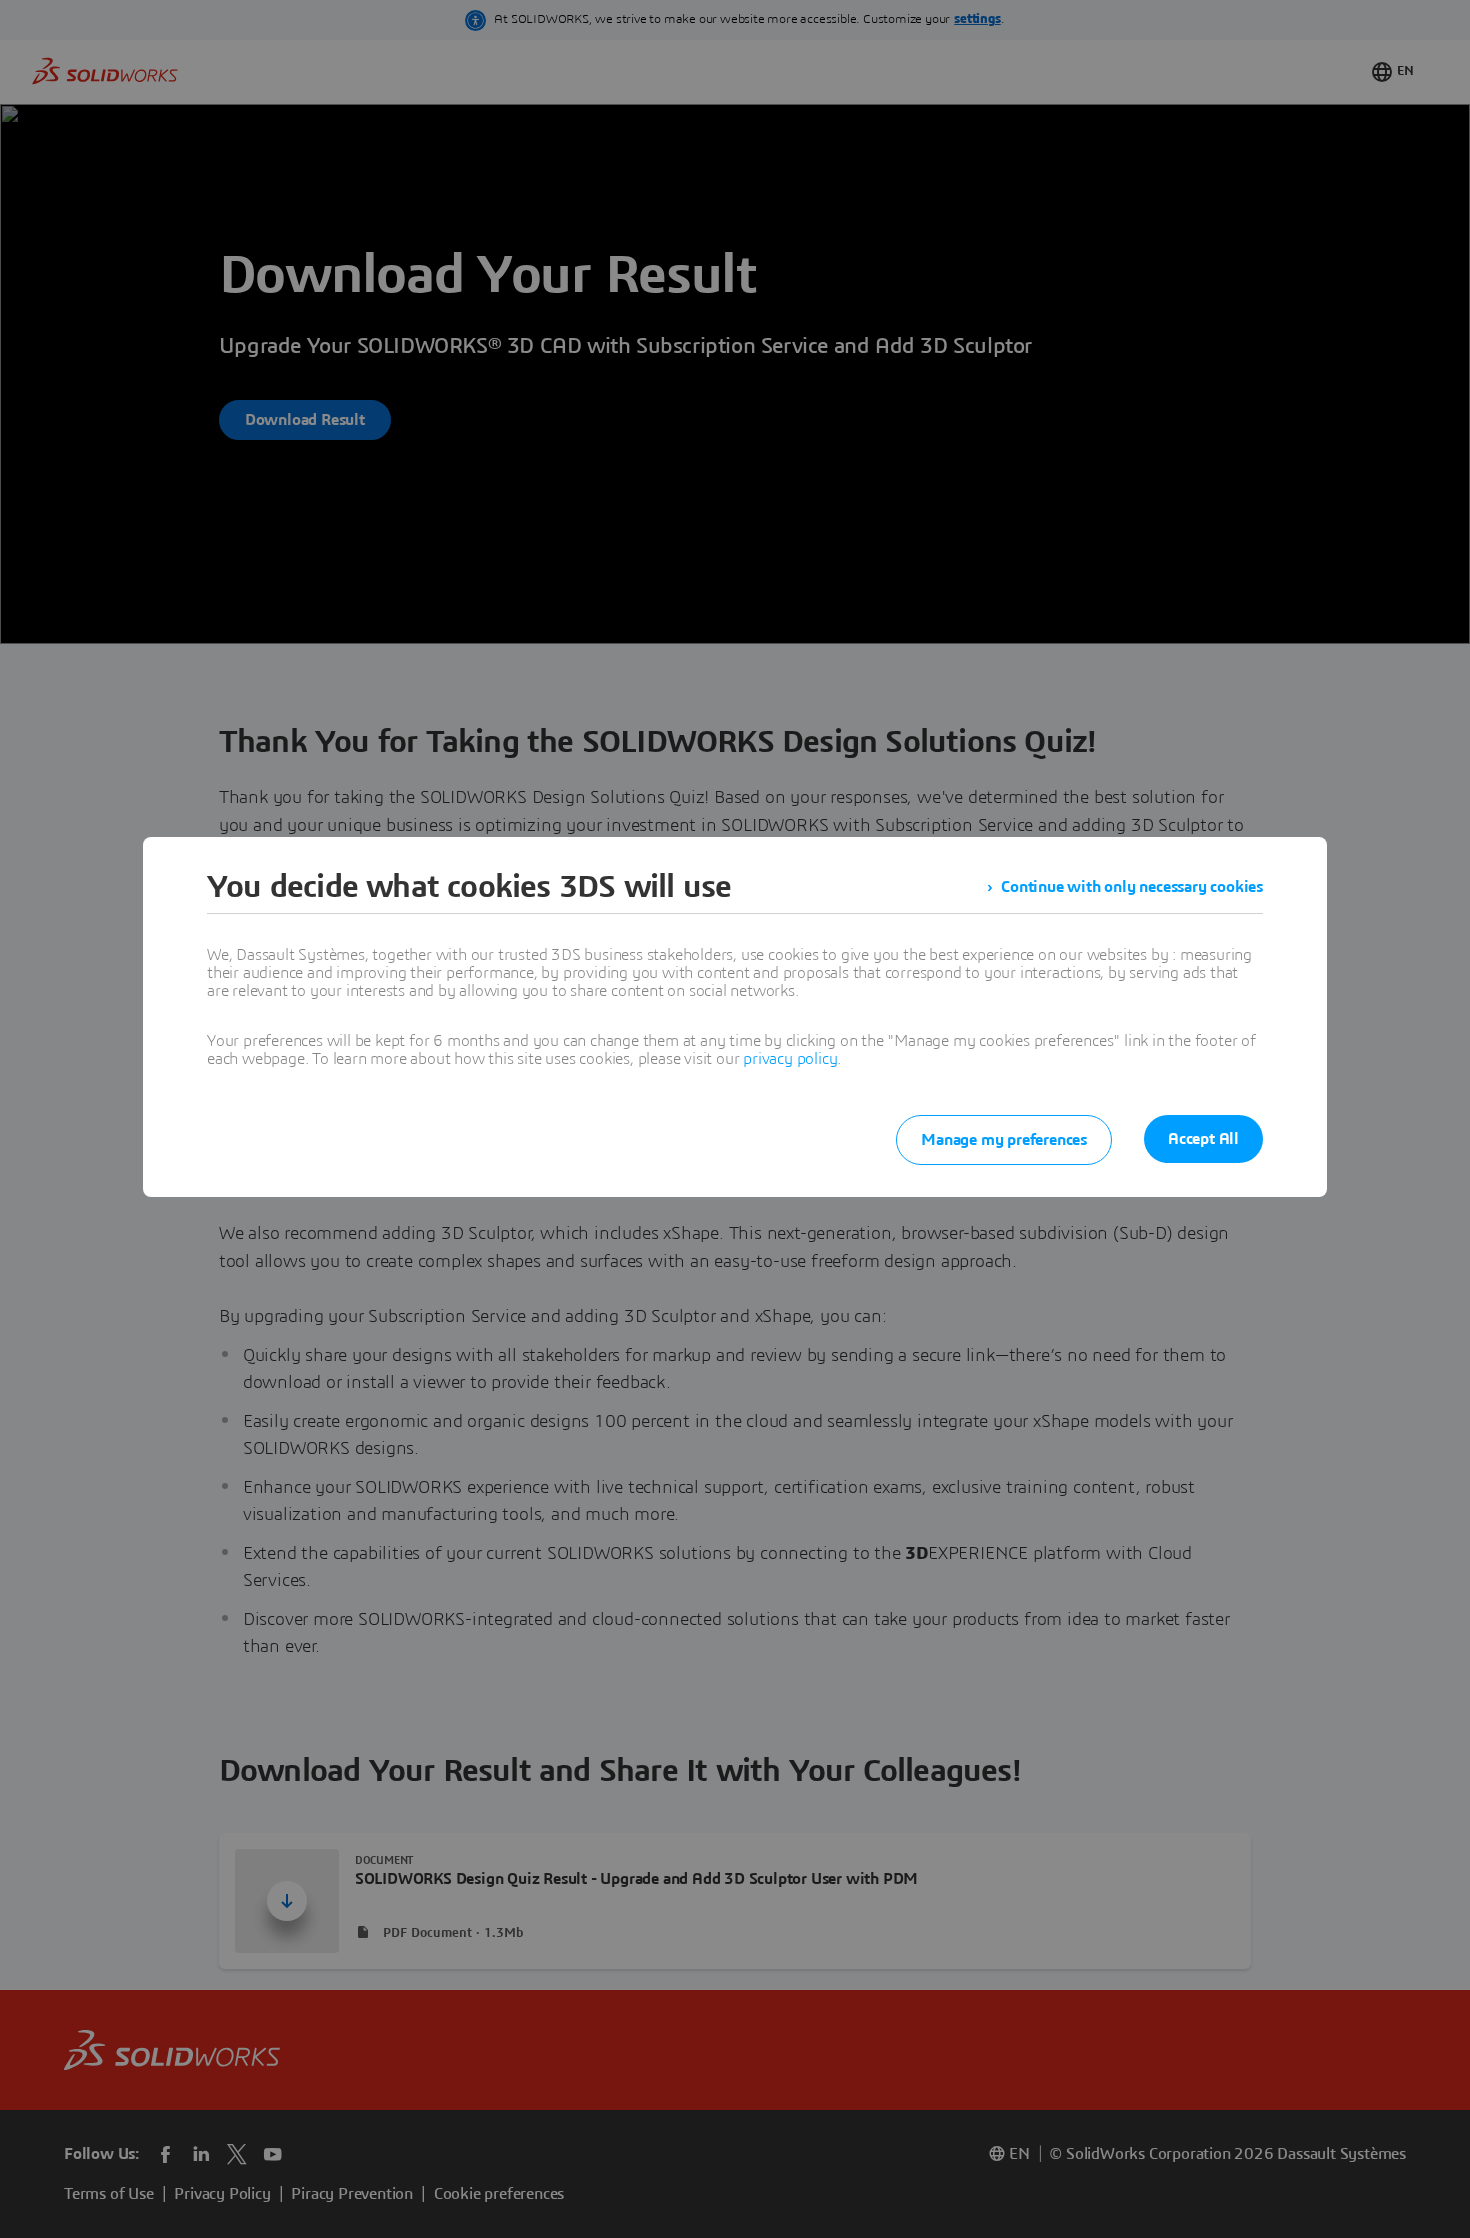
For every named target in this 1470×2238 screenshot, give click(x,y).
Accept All (1203, 1139)
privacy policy (790, 1059)
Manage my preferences (1004, 1140)
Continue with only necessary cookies (1132, 887)
